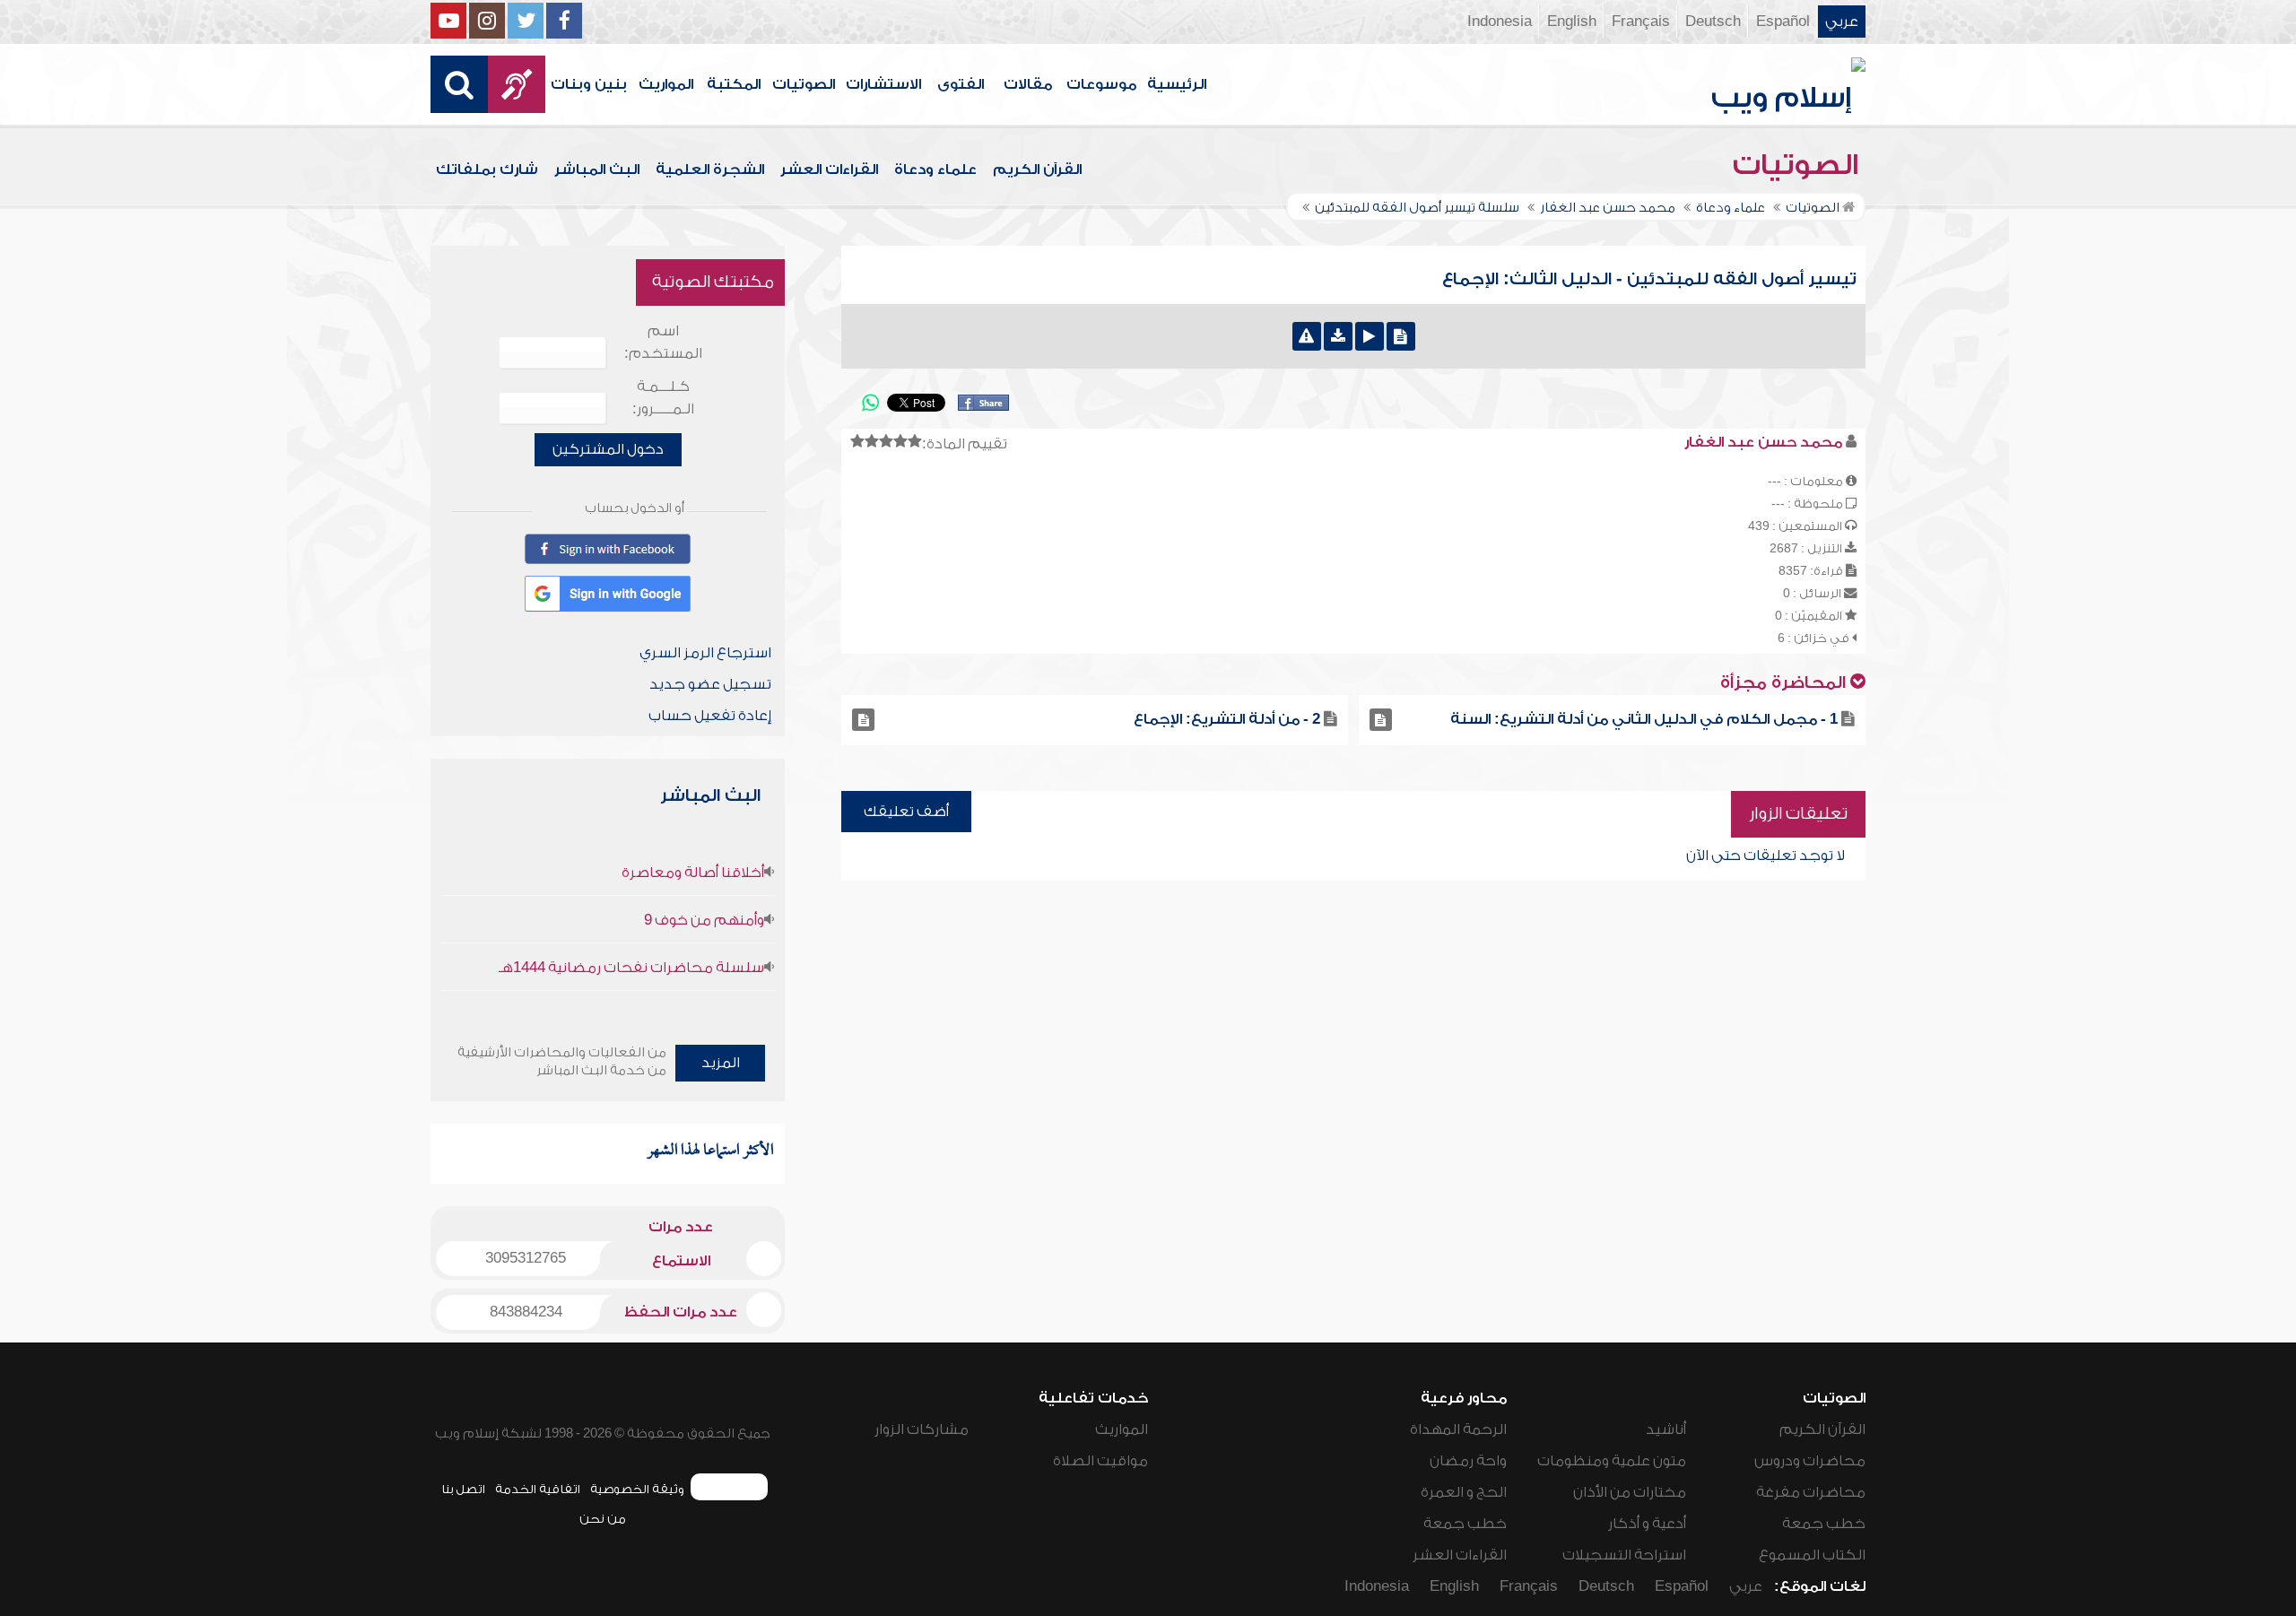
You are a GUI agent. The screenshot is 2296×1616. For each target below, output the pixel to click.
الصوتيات (804, 84)
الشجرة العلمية (710, 169)
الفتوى (961, 84)
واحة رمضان (1468, 1461)
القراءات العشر (829, 169)
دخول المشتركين (608, 449)
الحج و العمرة (1464, 1492)
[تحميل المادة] (1338, 336)
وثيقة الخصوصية (637, 1489)
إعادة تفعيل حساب (710, 716)
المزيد (721, 1063)
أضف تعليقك (906, 812)
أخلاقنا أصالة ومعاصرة (693, 873)
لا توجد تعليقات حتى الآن (1765, 856)
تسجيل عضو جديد (710, 684)
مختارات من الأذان (1630, 1492)
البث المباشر (597, 169)
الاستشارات (883, 84)
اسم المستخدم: (663, 342)
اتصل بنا (463, 1489)
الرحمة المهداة (1458, 1429)
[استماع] (1370, 336)
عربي (1842, 22)
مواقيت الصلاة (1100, 1461)
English (1572, 22)
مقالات (1028, 84)
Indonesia (1500, 22)
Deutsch (1713, 22)
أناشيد (1666, 1429)
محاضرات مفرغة (1811, 1492)
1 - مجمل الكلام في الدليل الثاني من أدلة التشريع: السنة (1644, 719)
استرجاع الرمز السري (705, 653)
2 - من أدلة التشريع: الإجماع (1227, 719)
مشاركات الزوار (922, 1429)
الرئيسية (1177, 84)
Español (1783, 22)
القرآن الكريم (1037, 169)
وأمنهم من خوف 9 (704, 920)
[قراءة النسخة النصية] (1401, 336)
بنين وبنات (589, 84)
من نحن (603, 1519)
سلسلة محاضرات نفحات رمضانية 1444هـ (631, 968)
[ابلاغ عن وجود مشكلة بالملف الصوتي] (1307, 336)
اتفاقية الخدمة (538, 1489)
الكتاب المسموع (1812, 1555)
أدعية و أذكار (1647, 1524)
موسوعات (1101, 84)
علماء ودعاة (935, 169)
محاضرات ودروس (1810, 1461)
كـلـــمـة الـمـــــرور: (663, 398)
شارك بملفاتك (487, 169)
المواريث (666, 84)
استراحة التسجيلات (1624, 1555)
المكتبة (734, 84)
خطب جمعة (1824, 1524)
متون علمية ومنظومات (1612, 1461)
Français (1641, 22)
